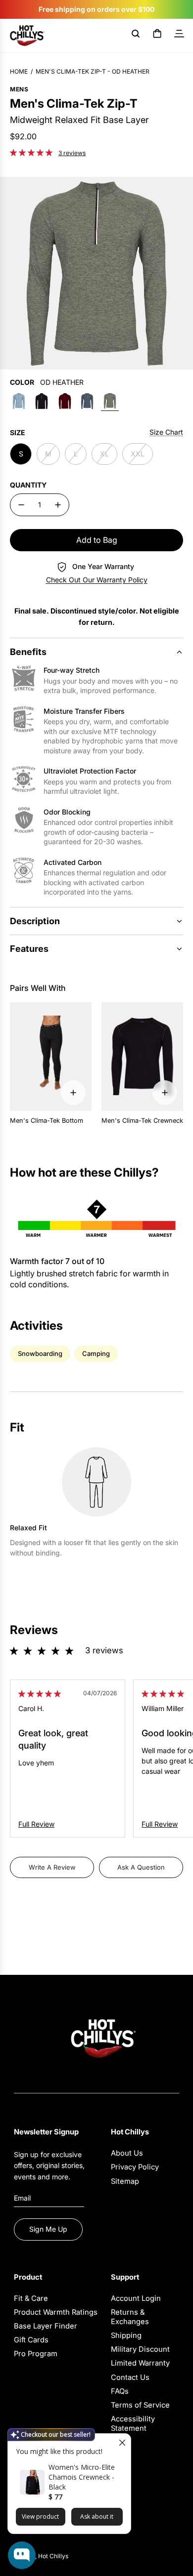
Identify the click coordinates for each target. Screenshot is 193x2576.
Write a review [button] (52, 1867)
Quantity (28, 485)
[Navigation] (179, 36)
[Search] (136, 36)
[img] (40, 1694)
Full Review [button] (36, 1824)
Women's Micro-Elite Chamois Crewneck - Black (82, 2477)
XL (104, 454)
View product (40, 2516)
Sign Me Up (48, 2229)
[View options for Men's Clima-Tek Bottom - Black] (73, 1093)
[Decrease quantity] (21, 505)
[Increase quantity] (58, 505)
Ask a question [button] (141, 1867)
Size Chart (166, 432)
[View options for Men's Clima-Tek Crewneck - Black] (165, 1093)
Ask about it (97, 2516)
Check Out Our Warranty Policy (97, 580)
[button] (32, 152)
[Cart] (157, 36)
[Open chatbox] (22, 2555)
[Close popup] (122, 2442)
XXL (138, 454)
